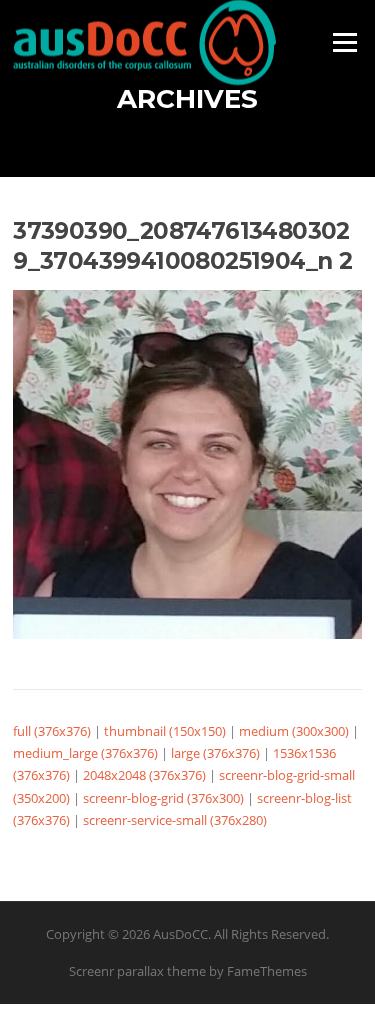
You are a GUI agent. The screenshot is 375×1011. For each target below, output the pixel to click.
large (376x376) (215, 753)
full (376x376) (52, 731)
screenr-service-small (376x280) (175, 820)
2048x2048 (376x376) (144, 775)
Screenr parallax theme (137, 971)
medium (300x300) (294, 731)
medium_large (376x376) (85, 753)
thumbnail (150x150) (165, 731)
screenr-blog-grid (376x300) (163, 798)
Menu (344, 42)
